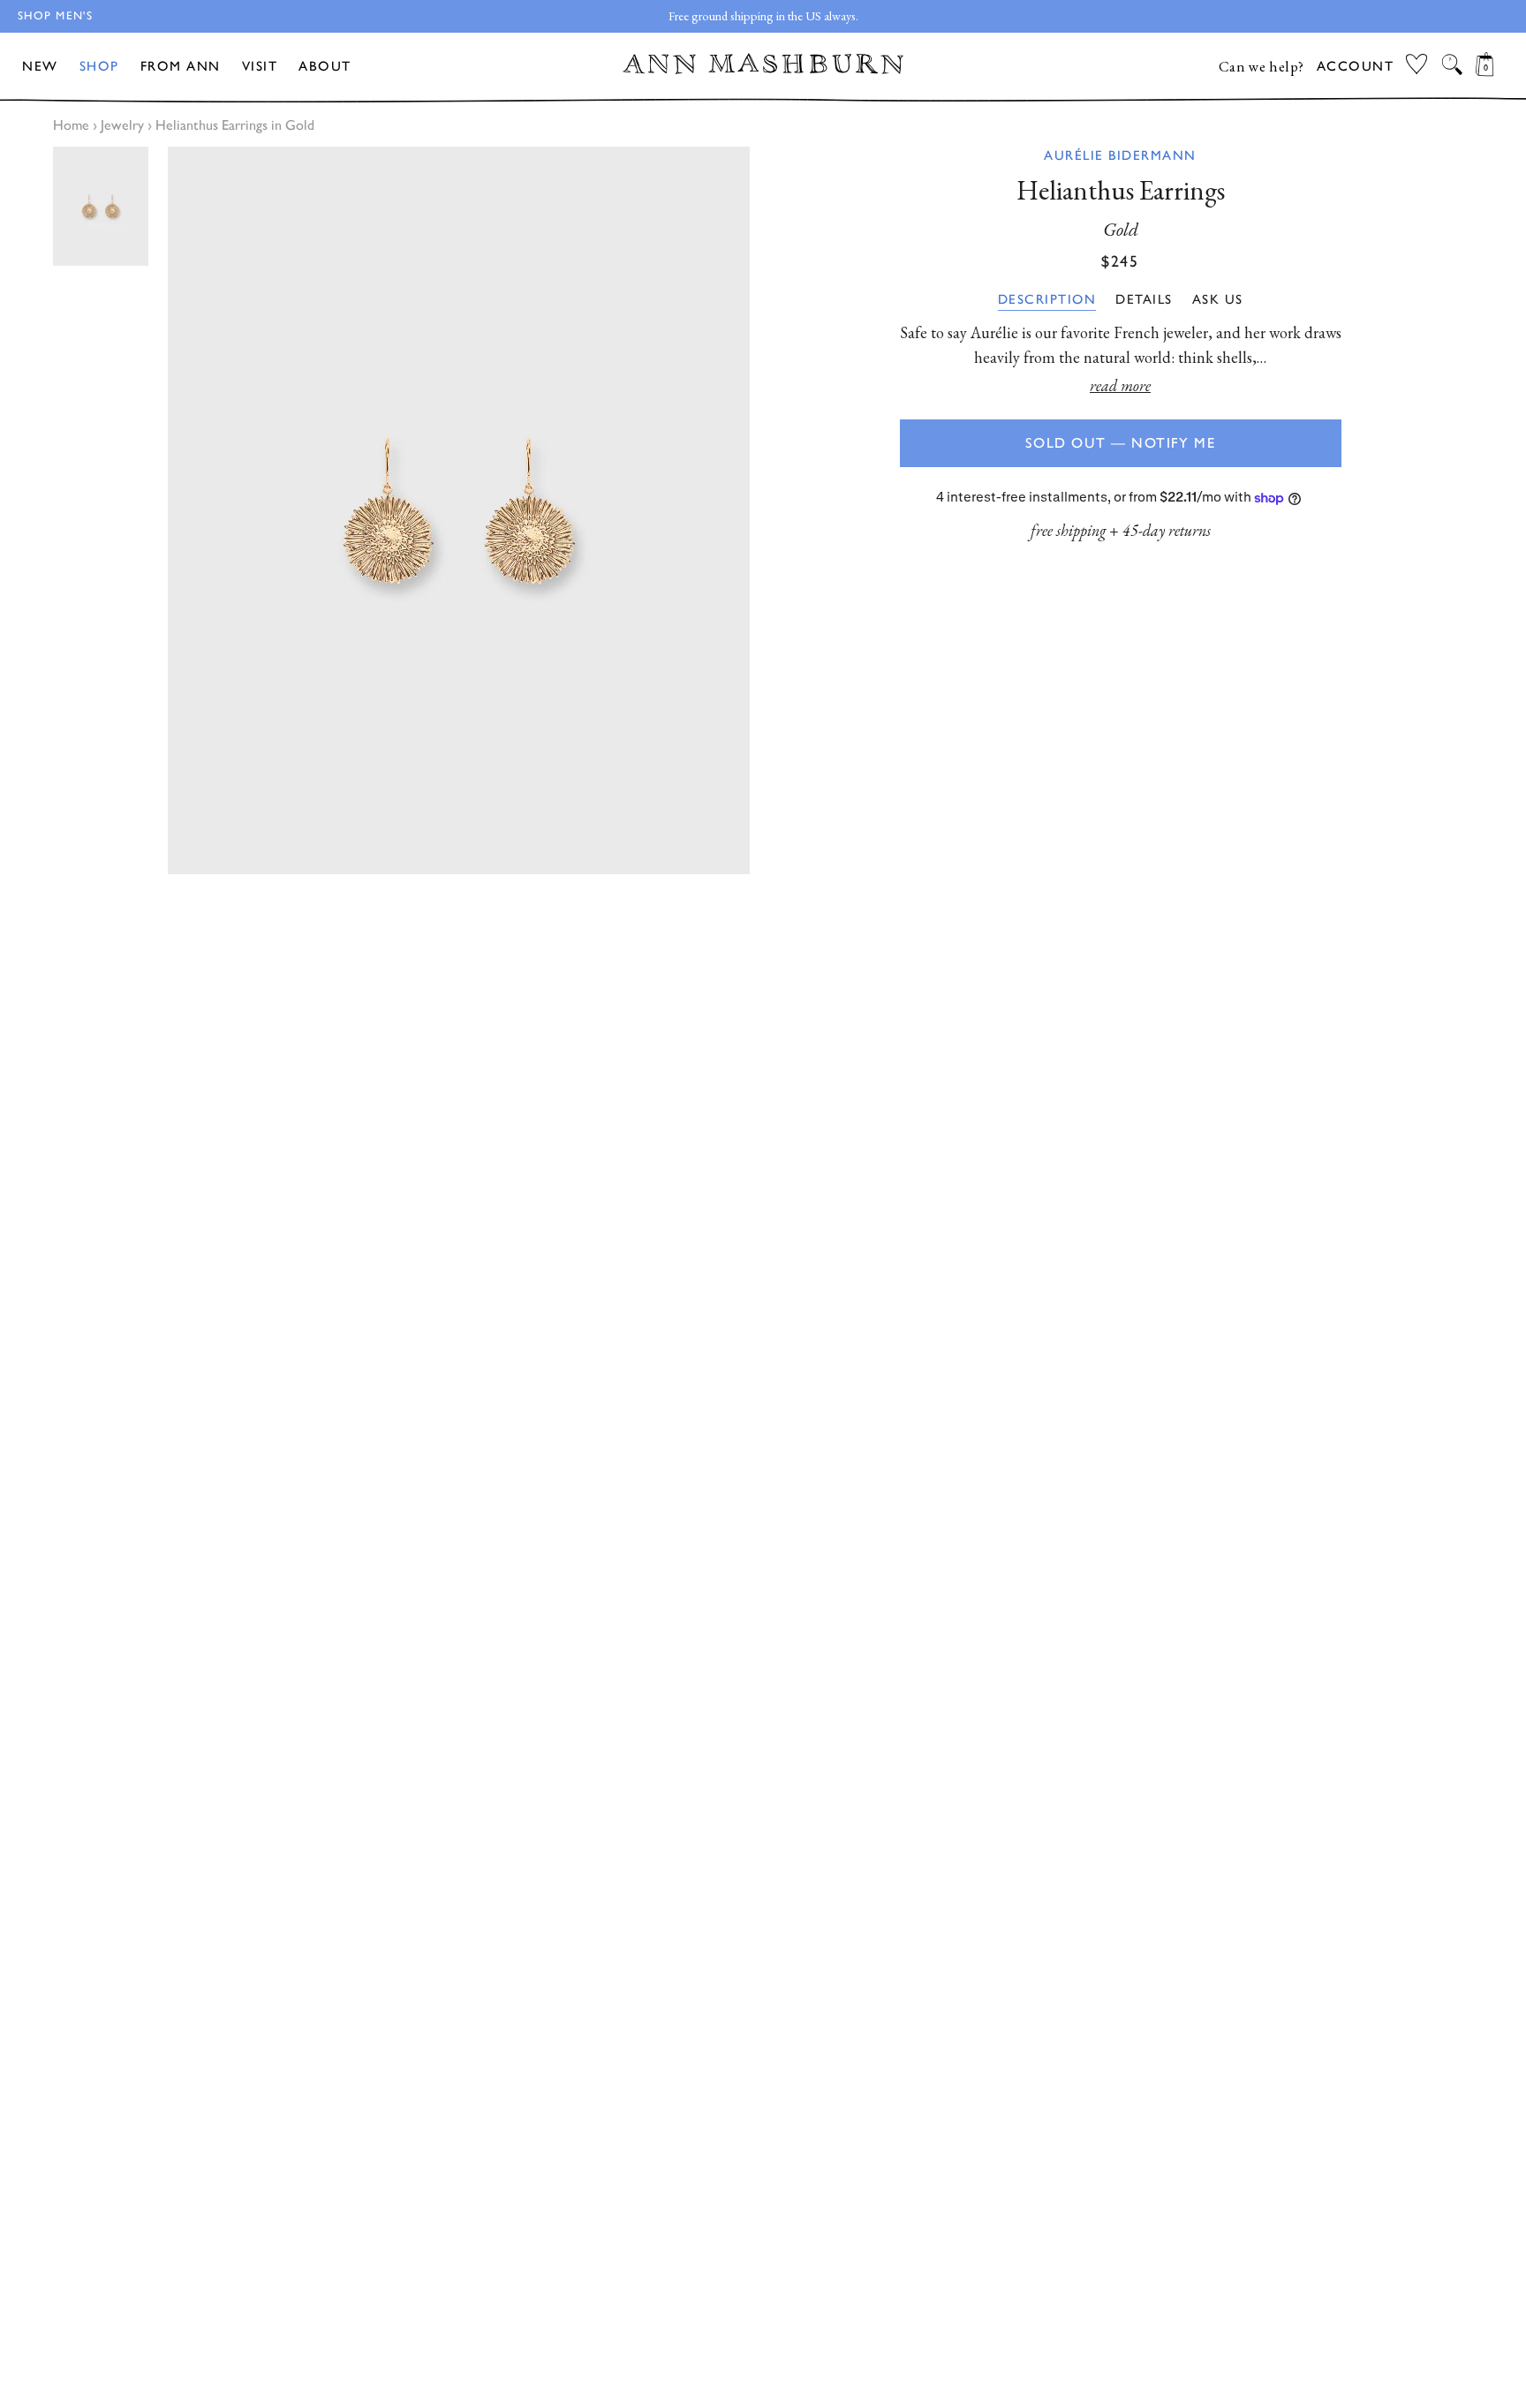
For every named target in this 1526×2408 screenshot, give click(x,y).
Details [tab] (1144, 299)
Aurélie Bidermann (1120, 155)
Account (1356, 66)
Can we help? (1262, 66)
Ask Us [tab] (1218, 299)
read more (1120, 385)
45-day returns (1167, 530)
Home (71, 125)
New (40, 66)
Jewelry (122, 125)
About (325, 66)
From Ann (181, 66)
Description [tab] (1047, 299)
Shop (99, 66)
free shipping (1068, 530)
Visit (260, 66)
